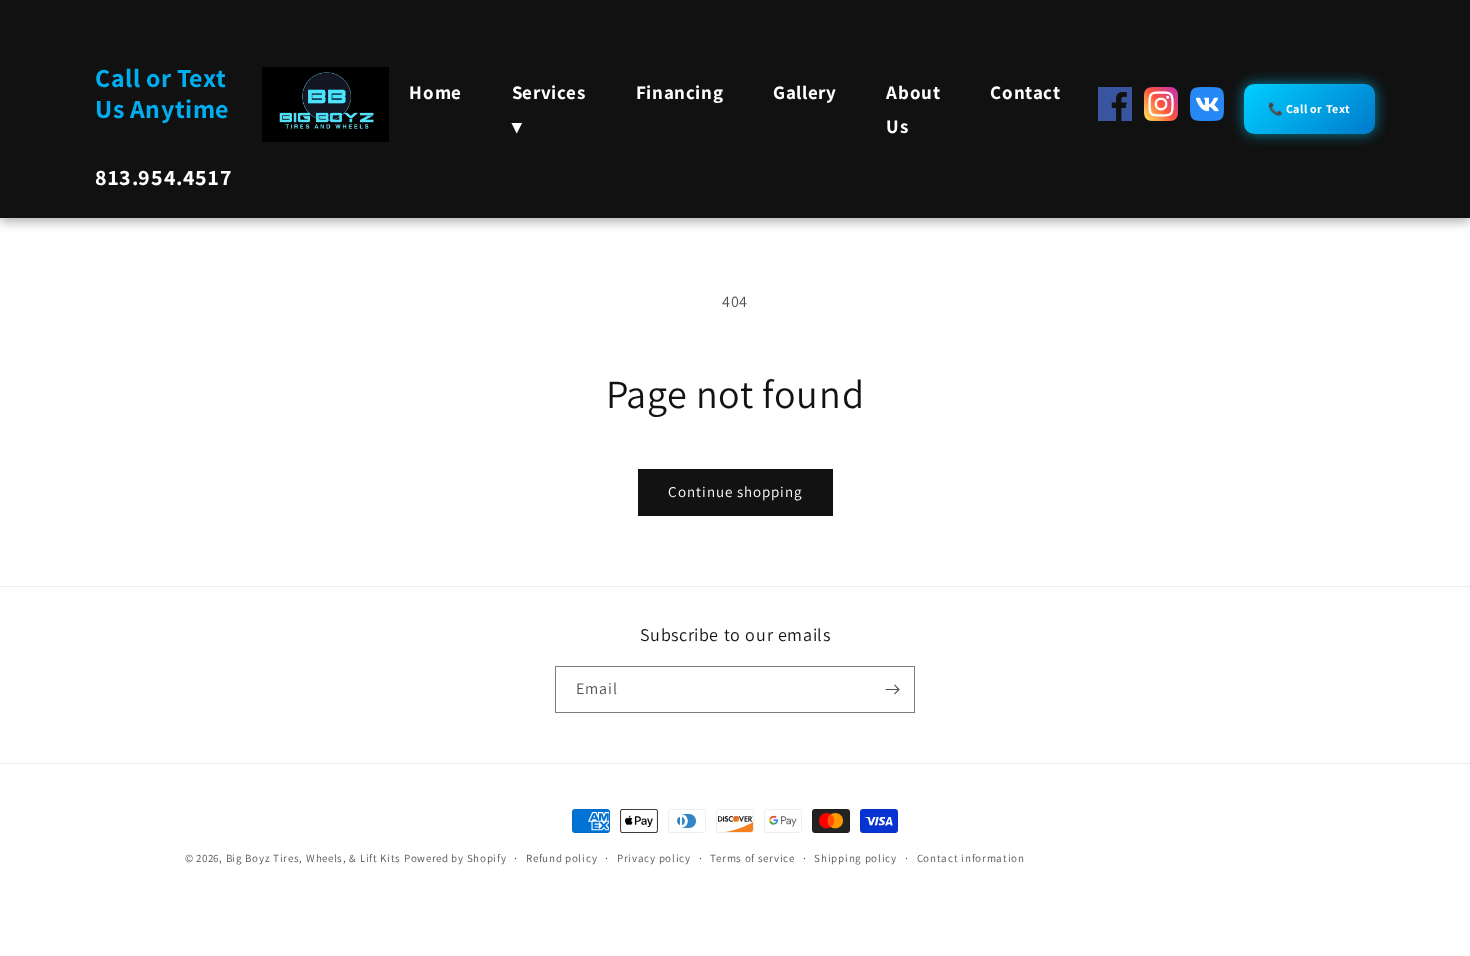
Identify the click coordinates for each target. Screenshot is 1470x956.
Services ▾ (549, 109)
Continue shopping (735, 491)
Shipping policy (855, 858)
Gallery (804, 92)
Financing (679, 92)
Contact (1025, 92)
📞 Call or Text (1309, 108)
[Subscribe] (892, 689)
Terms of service (752, 858)
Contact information (971, 858)
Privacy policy (654, 858)
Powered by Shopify (455, 858)
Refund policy (561, 858)
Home (435, 92)
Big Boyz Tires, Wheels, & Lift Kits (314, 858)
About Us (913, 109)
